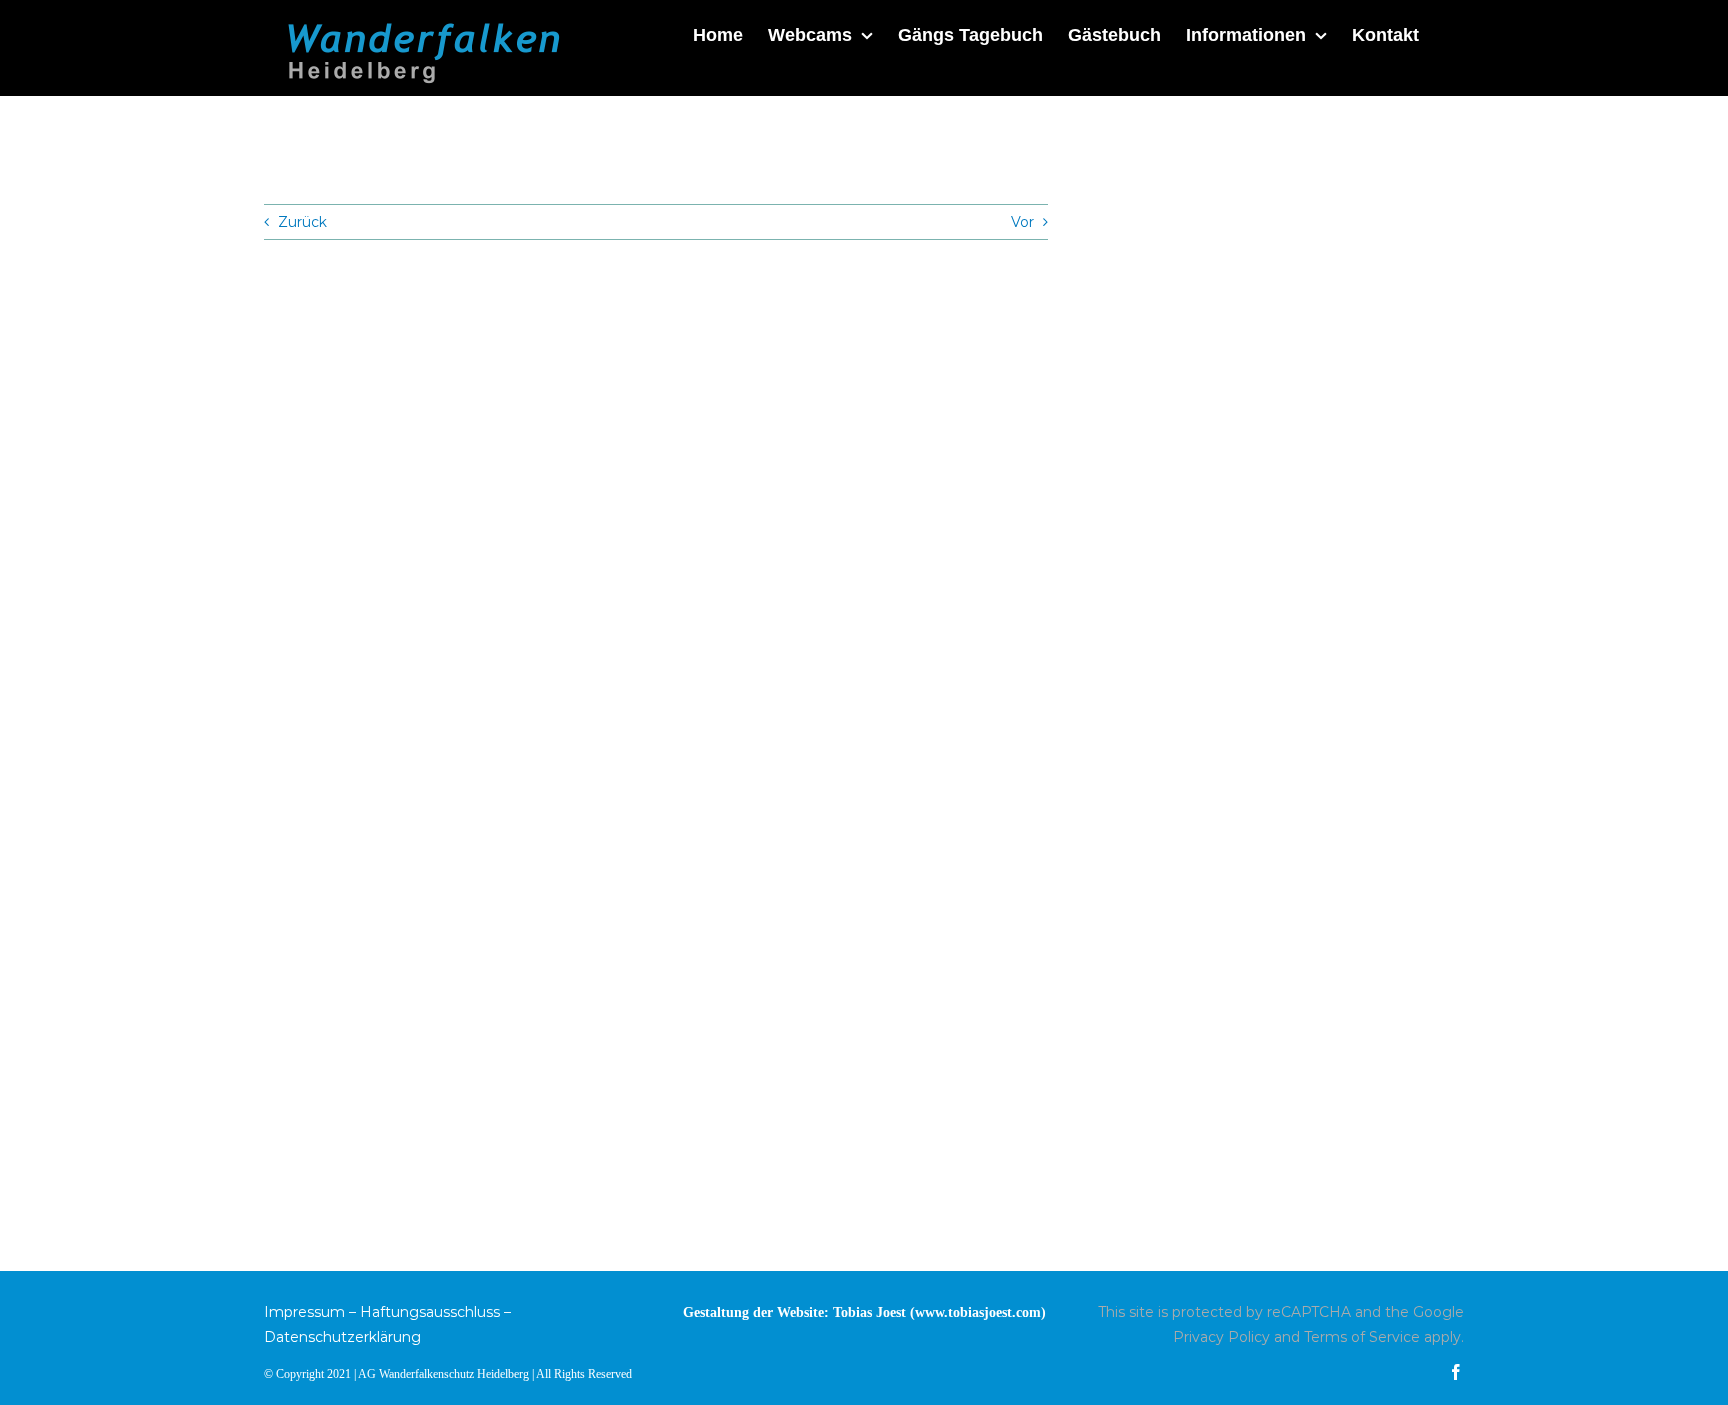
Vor (1022, 222)
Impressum (304, 1312)
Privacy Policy (1221, 1337)
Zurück (302, 222)
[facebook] (1456, 1372)
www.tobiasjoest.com (978, 1312)
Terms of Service (1362, 1337)
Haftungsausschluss (430, 1312)
